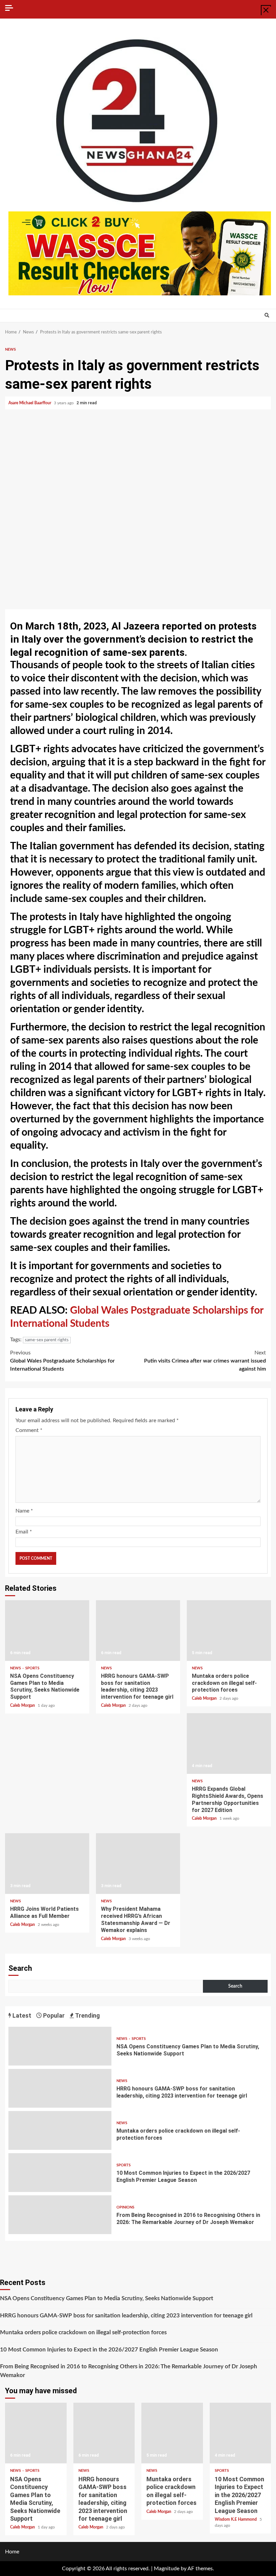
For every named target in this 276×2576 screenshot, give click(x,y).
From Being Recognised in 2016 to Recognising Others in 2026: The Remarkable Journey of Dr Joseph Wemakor (60, 2215)
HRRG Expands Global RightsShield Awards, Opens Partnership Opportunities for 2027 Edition (229, 1744)
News (10, 349)
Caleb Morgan (23, 1705)
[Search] (267, 316)
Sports (32, 1668)
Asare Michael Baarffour (30, 403)
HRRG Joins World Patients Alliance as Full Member (47, 1864)
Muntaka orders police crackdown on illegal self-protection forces (229, 1631)
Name (24, 1511)
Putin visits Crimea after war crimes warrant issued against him (205, 1361)
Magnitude (167, 2569)
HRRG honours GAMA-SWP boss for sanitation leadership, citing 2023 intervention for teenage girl (138, 1631)
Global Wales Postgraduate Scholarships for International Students (62, 1361)
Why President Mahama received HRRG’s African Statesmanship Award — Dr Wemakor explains (138, 1864)
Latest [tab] (21, 2015)
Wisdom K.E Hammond (236, 2519)
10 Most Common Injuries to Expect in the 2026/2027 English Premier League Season (60, 2173)
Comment (29, 1430)
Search (20, 1968)
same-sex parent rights (47, 1340)
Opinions (125, 2207)
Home (12, 2552)
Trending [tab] (87, 2015)
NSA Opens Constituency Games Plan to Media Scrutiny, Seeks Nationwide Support (47, 1631)
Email (24, 1532)
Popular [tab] (53, 2015)
